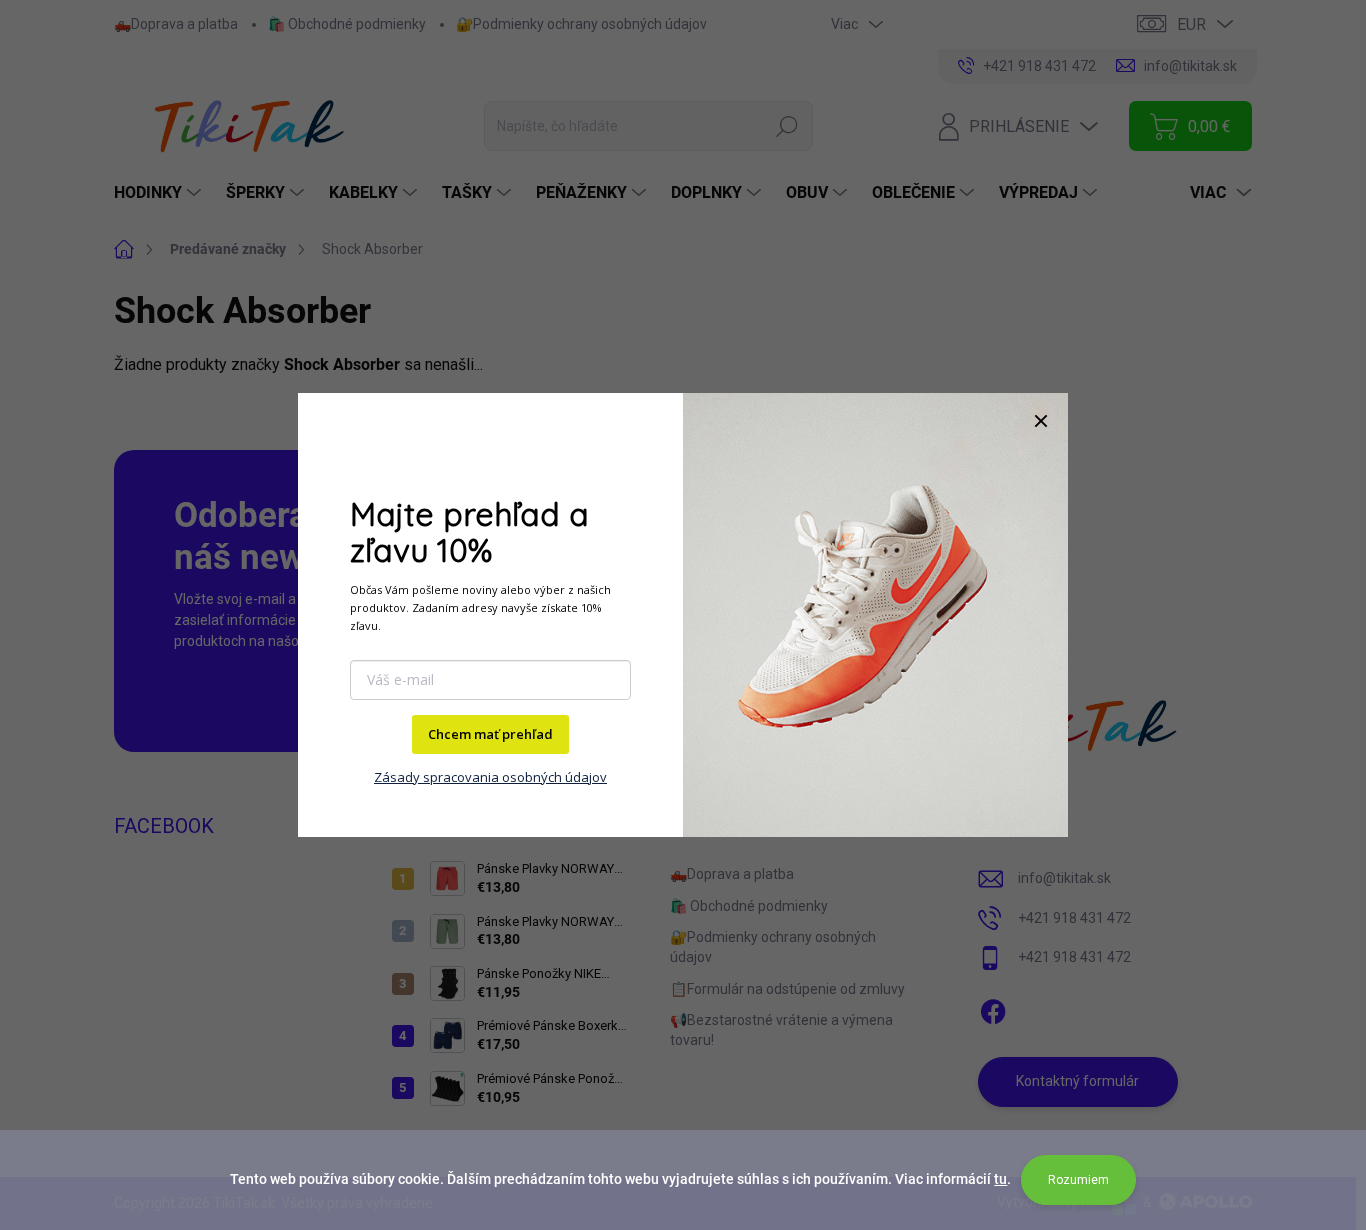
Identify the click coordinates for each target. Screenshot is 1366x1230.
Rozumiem (1078, 1180)
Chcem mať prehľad (490, 734)
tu (1000, 1179)
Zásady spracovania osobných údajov (490, 777)
